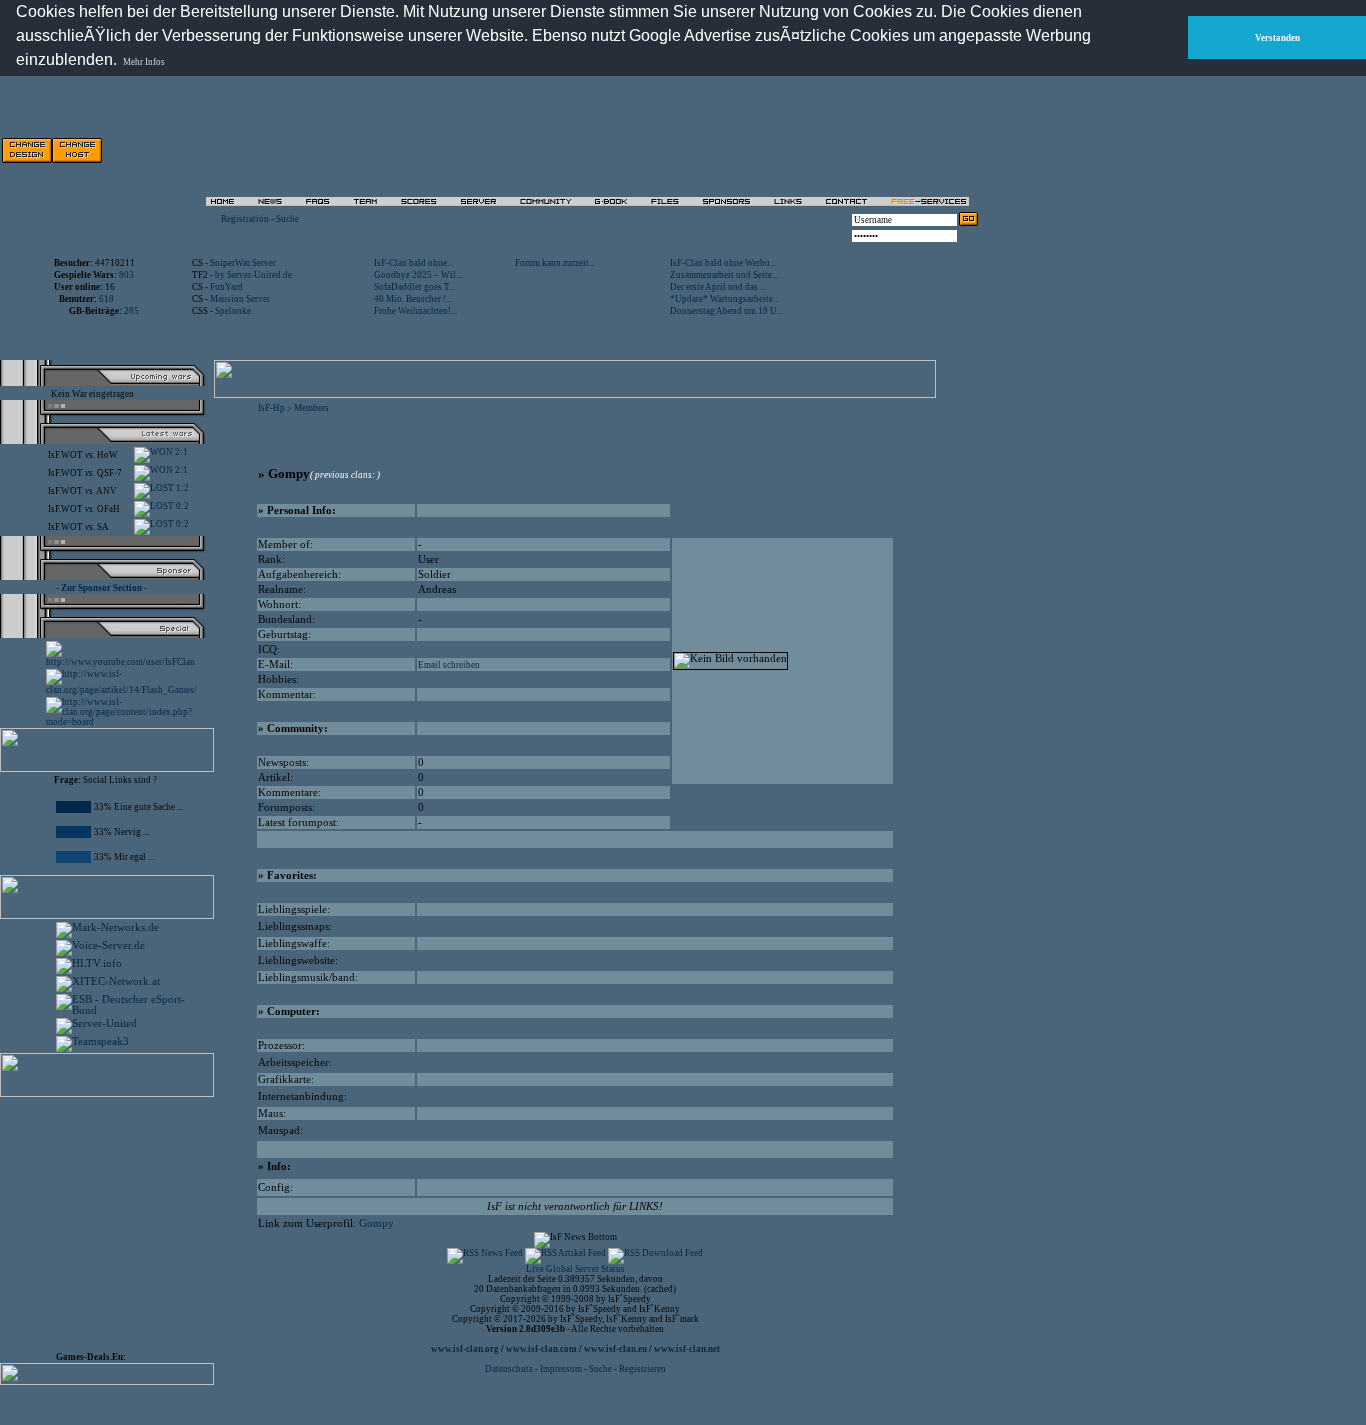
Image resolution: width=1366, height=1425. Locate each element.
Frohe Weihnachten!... (415, 311)
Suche (287, 219)
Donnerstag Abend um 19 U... (726, 311)
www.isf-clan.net (687, 1349)
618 (106, 299)
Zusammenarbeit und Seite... (724, 275)
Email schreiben (449, 665)
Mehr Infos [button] (144, 62)
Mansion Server (240, 299)
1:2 (181, 488)
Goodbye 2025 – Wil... (418, 275)
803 (126, 275)
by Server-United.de (253, 275)
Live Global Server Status (575, 1269)
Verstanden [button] (1277, 38)
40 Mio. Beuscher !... (413, 299)
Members (311, 408)
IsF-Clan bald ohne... (413, 263)
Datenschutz (510, 1369)
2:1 (180, 452)
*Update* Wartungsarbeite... (724, 299)
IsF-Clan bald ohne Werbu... (723, 263)
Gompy (376, 1223)
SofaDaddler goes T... (414, 287)
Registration (245, 219)
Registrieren (642, 1369)
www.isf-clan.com (541, 1349)
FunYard (226, 287)
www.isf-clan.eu (615, 1349)
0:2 (181, 506)
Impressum (561, 1369)
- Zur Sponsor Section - (101, 588)
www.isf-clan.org (465, 1349)
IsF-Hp (271, 408)
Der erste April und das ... (718, 287)
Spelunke (233, 311)
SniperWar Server (243, 263)
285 (131, 311)
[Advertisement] (116, 1220)
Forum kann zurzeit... (555, 263)
